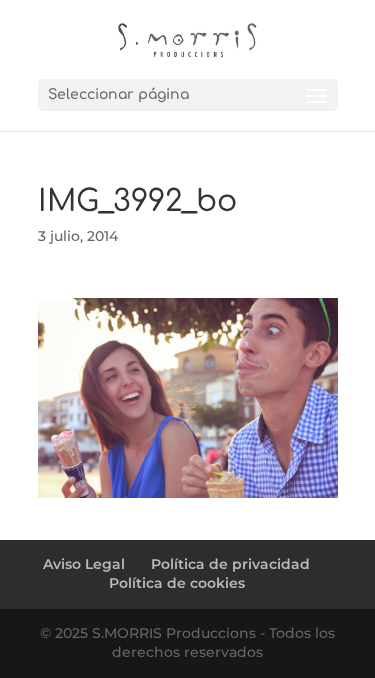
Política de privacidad (230, 564)
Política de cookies (177, 583)
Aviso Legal (84, 564)
